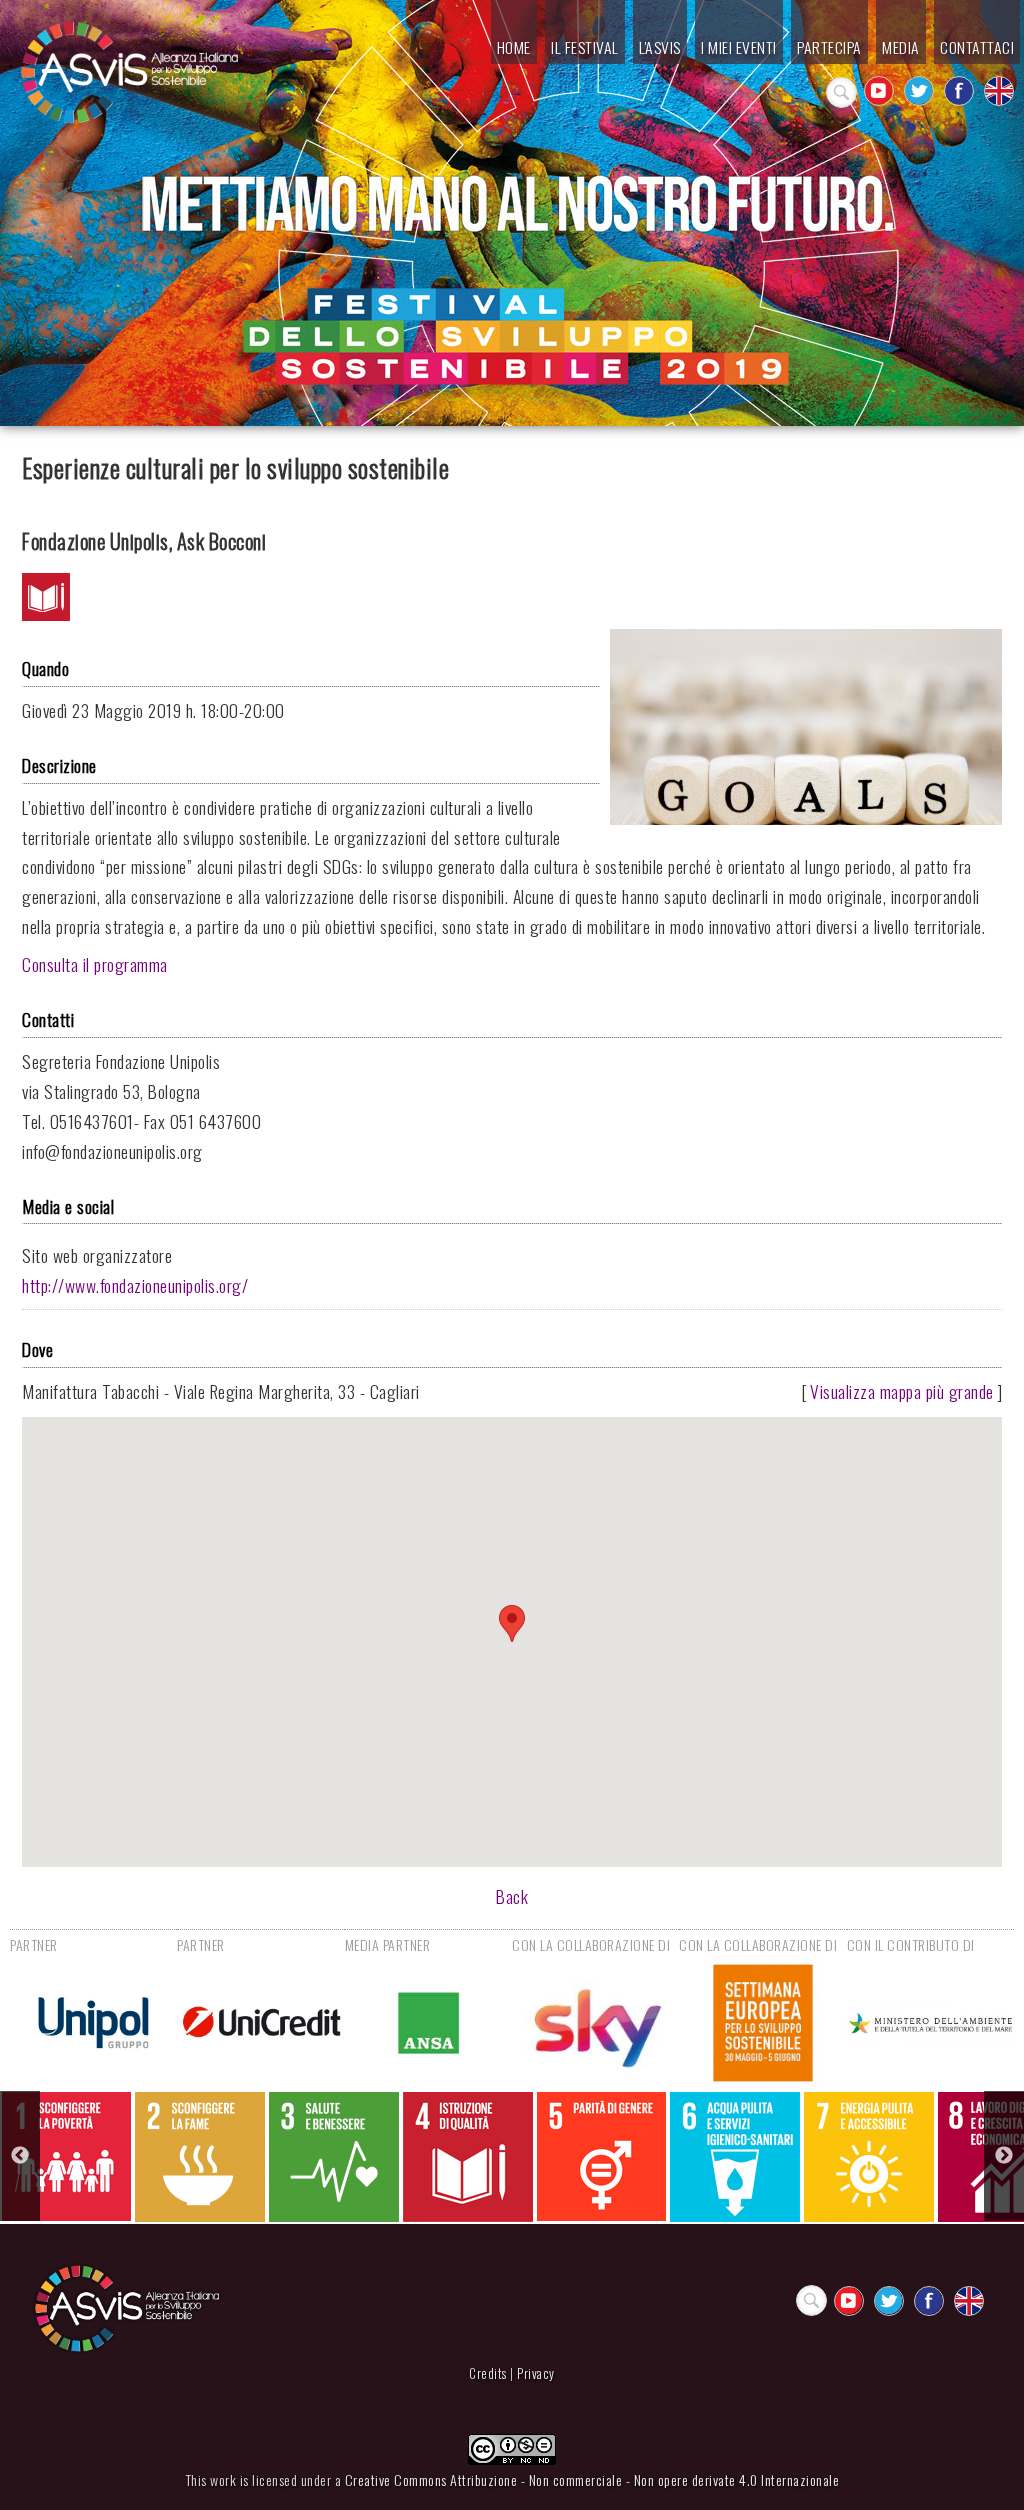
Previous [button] (20, 2156)
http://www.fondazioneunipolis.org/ (135, 1285)
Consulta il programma (95, 964)
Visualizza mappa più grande (902, 1391)
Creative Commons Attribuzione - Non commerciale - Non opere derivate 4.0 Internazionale (592, 2479)
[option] (66, 2156)
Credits (488, 2373)
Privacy (536, 2373)
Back (512, 1896)
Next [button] (1004, 2156)
